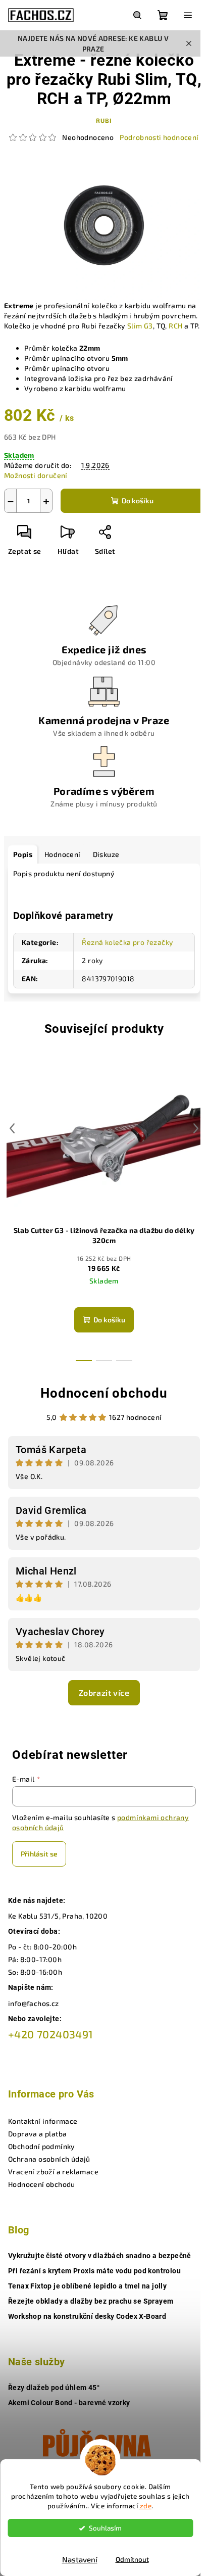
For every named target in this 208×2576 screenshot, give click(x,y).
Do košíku (138, 500)
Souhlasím (105, 2528)
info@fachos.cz (34, 2003)
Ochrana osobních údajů (49, 2159)
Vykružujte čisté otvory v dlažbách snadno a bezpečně (100, 2256)
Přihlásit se (39, 1854)
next (196, 1128)
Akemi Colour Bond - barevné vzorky (69, 2403)
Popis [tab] (23, 854)
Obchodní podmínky (42, 2146)
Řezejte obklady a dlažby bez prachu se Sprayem (91, 2301)
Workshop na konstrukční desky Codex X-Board (87, 2316)
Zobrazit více (104, 1692)
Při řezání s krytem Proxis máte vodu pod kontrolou (94, 2271)
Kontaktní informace (43, 2121)
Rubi (104, 120)
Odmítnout (132, 2559)
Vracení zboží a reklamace (53, 2172)
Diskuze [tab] (106, 854)
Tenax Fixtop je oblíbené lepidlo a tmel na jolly (87, 2286)
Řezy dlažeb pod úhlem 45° (54, 2388)
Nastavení (80, 2559)
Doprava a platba (37, 2134)
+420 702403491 (51, 2034)
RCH (175, 326)
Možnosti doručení (36, 475)
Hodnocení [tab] (63, 854)
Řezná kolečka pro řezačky (127, 942)
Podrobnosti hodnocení (159, 137)
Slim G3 (140, 326)
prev (12, 1128)
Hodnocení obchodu (104, 1393)
